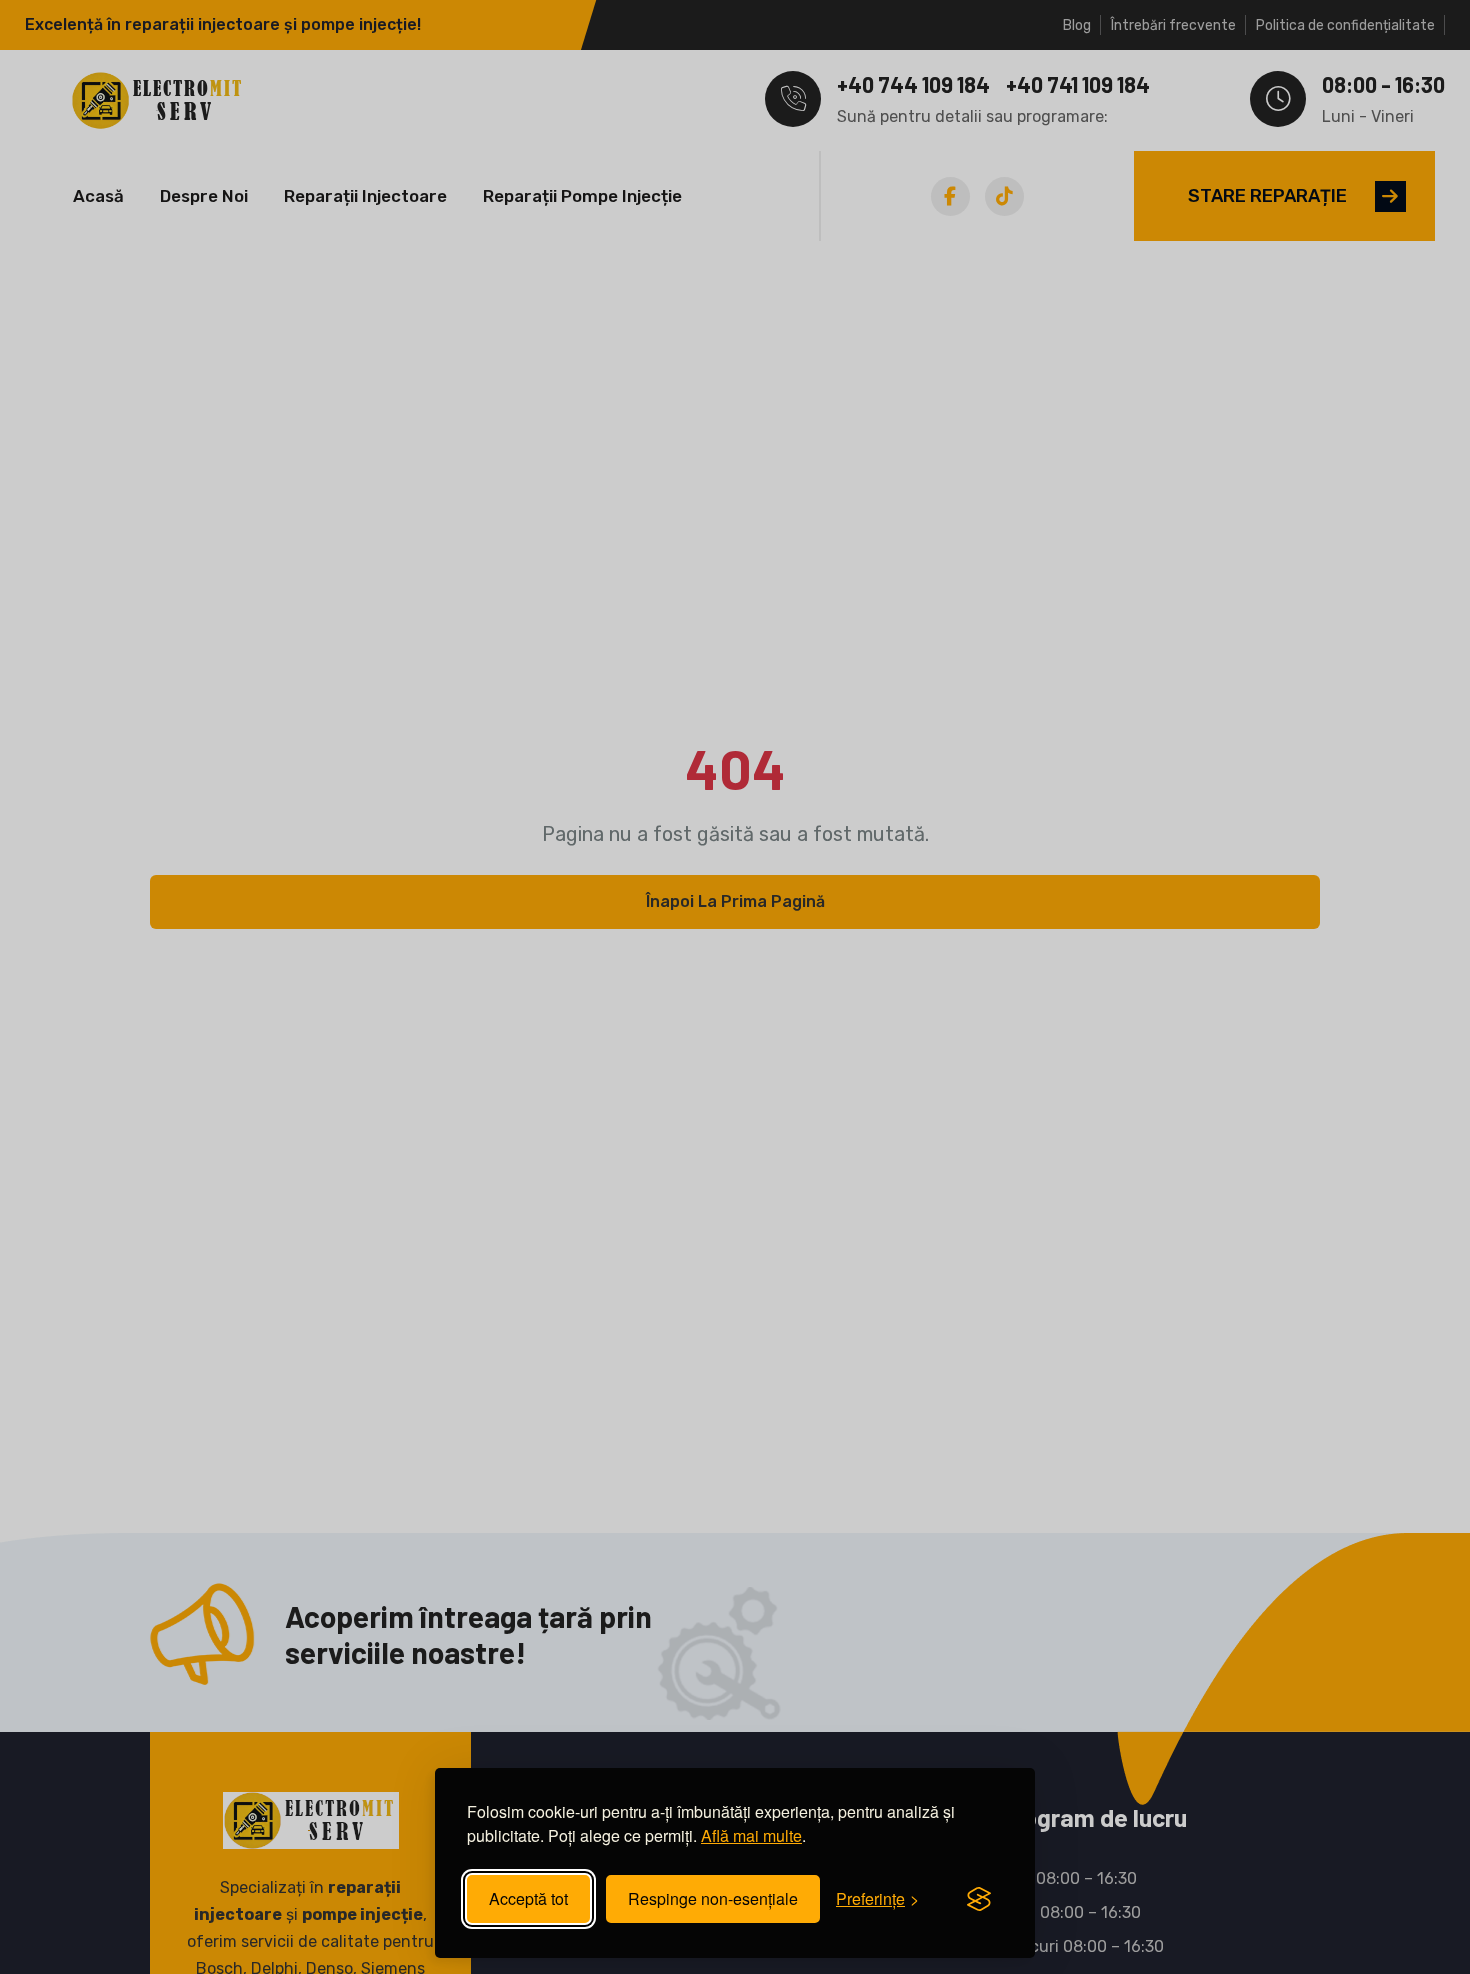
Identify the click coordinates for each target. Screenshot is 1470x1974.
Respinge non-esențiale (713, 1898)
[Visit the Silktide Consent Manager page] (979, 1899)
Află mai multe (751, 1835)
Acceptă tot (528, 1898)
